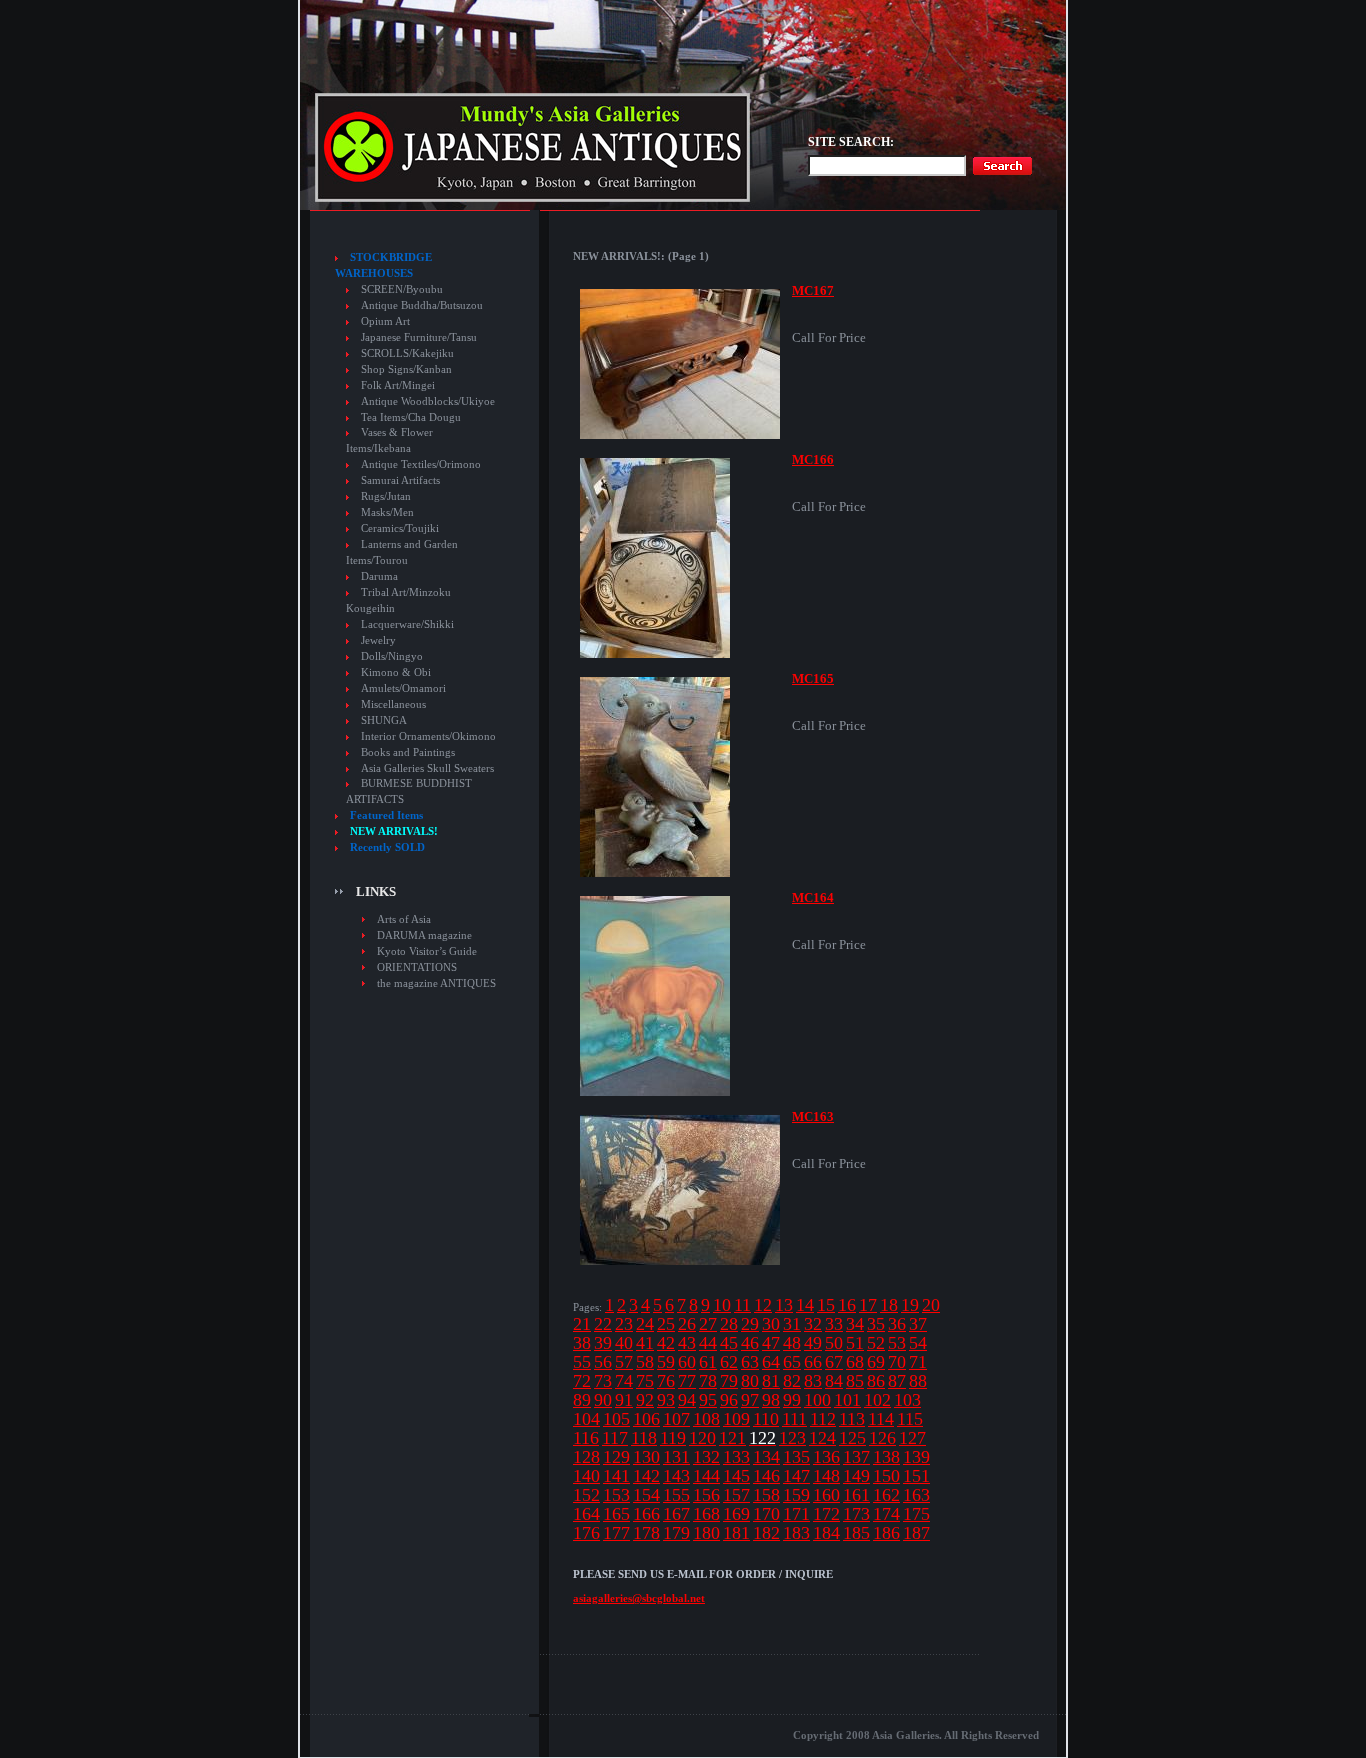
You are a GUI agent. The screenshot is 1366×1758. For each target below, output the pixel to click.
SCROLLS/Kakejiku (407, 353)
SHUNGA (384, 720)
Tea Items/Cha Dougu (411, 417)
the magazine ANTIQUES (436, 983)
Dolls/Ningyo (392, 656)
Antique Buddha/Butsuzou (422, 305)
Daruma (379, 576)
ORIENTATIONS (417, 967)
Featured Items (386, 815)
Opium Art (385, 321)
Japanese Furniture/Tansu (419, 337)
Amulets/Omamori (403, 688)
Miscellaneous (393, 704)
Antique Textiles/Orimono (421, 464)
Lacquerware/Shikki (407, 624)
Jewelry (378, 640)
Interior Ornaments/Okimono (428, 736)
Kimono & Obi (396, 672)
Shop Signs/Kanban (406, 369)
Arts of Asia (404, 919)
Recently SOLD (387, 847)
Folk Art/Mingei (398, 385)
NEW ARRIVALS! (394, 831)
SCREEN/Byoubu (402, 289)
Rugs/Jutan (386, 496)
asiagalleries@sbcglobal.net (639, 1598)
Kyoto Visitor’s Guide (427, 951)
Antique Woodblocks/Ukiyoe (428, 401)
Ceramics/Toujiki (400, 528)
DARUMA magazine (424, 935)
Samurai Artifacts (400, 480)
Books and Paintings (408, 752)
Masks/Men (387, 512)
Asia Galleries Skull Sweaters (427, 768)
